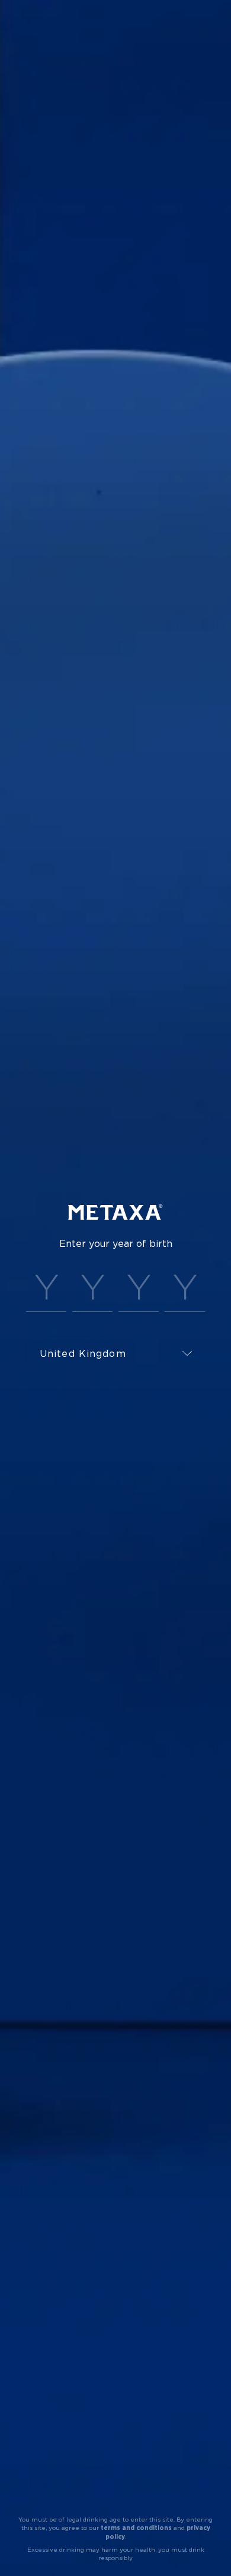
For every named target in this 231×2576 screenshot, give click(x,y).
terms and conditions (136, 2528)
